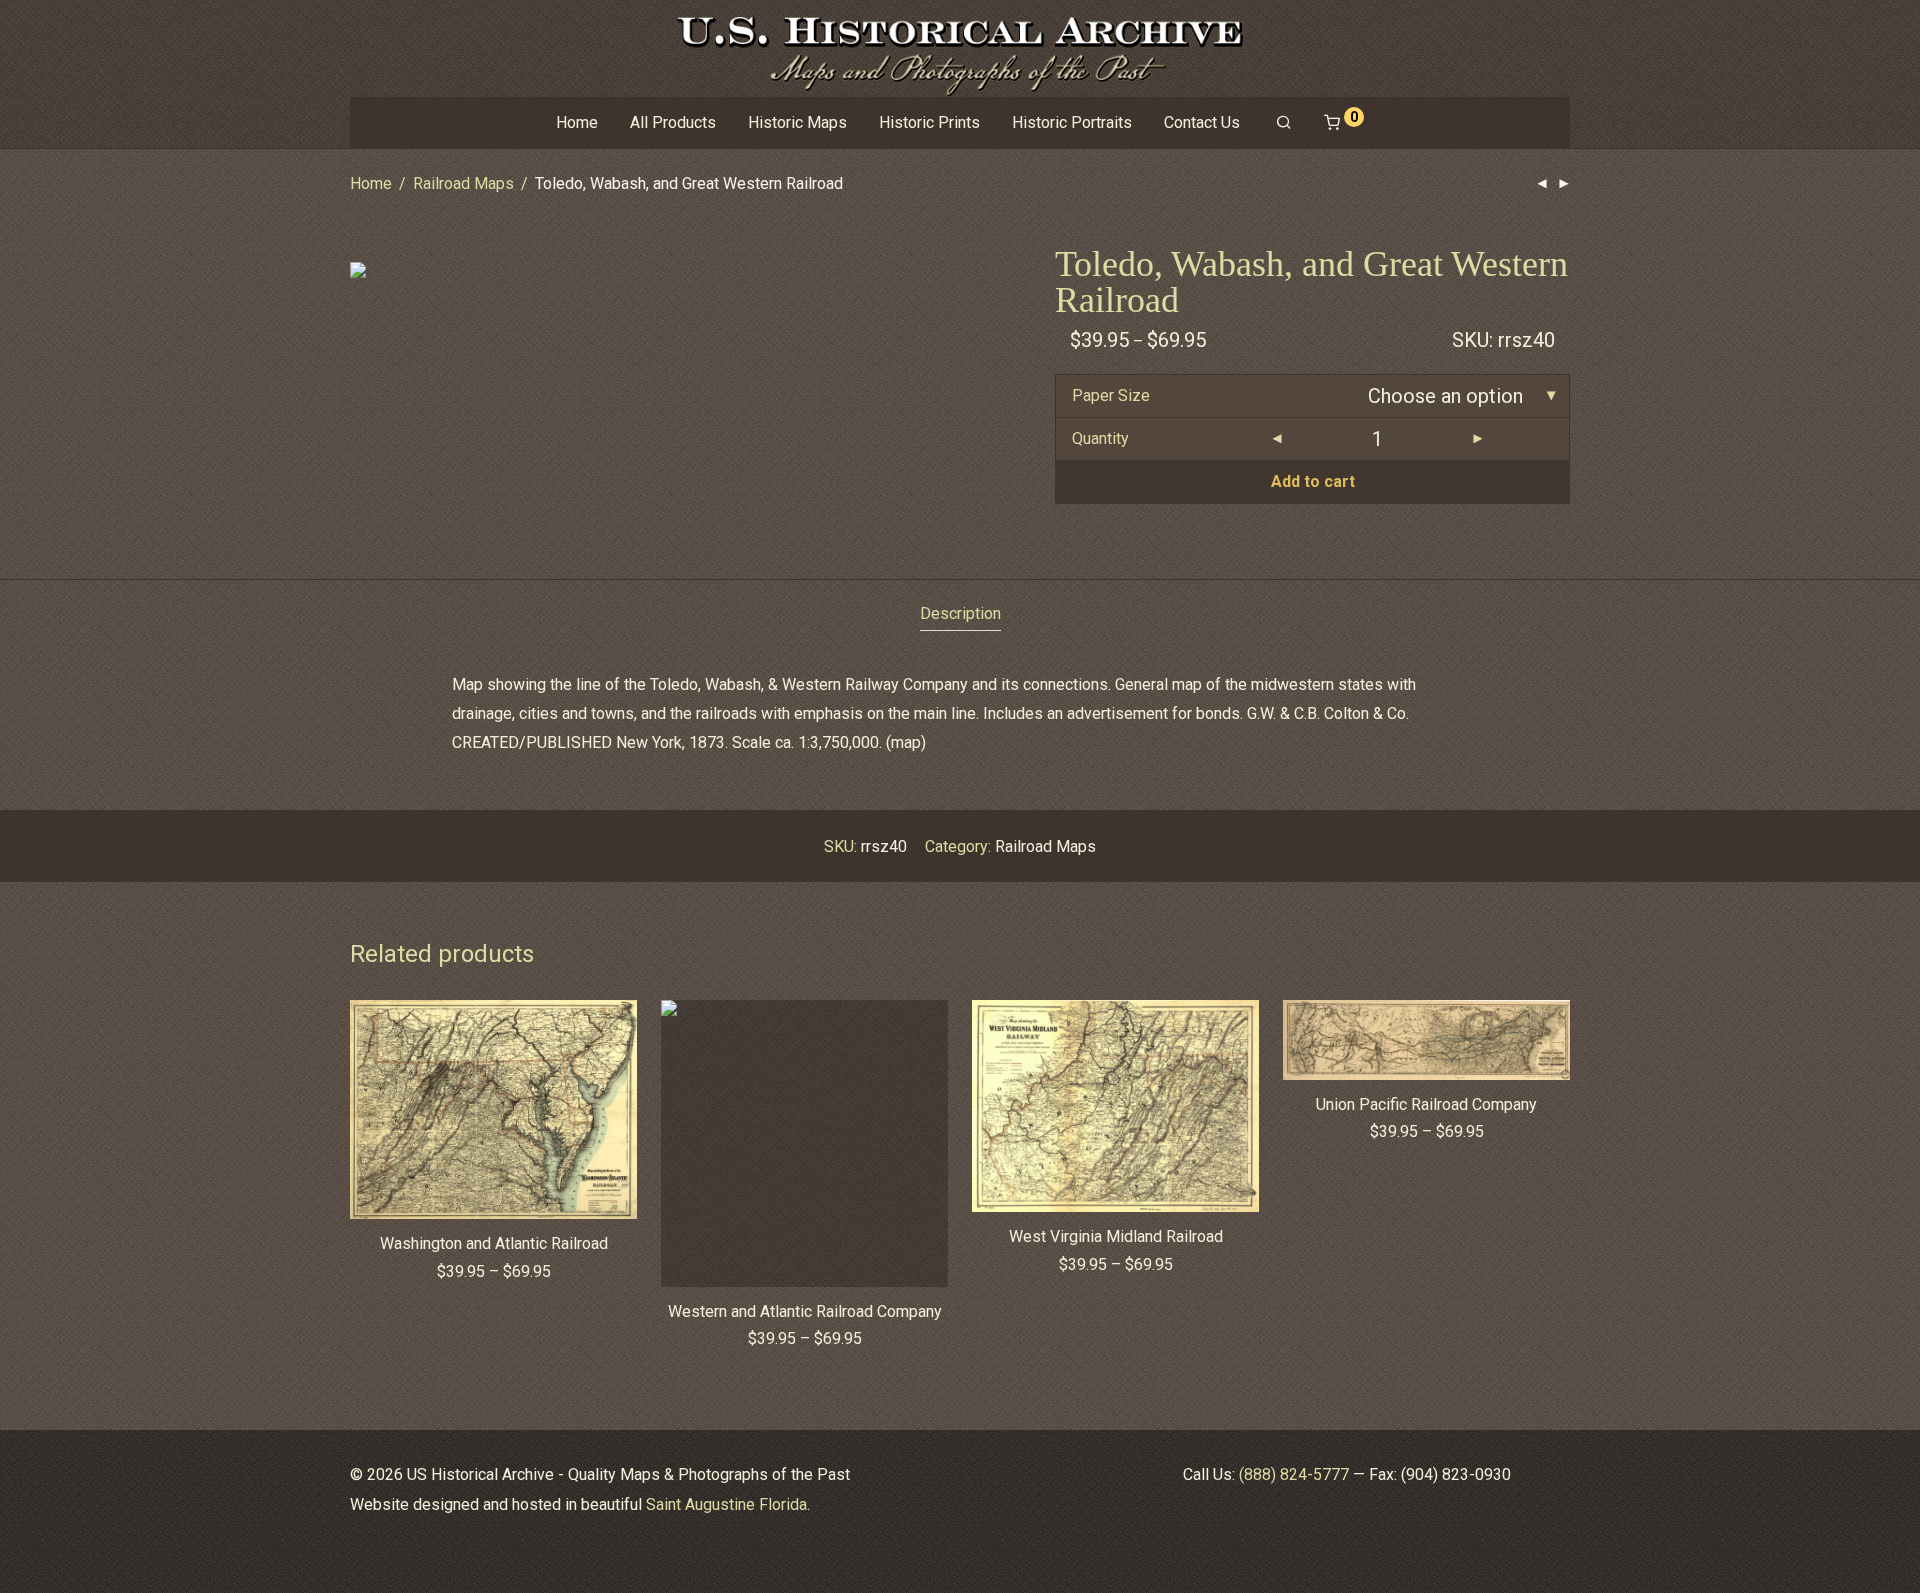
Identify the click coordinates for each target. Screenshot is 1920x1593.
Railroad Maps (463, 183)
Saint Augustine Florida (726, 1504)
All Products (673, 122)
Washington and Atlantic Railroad (494, 1243)
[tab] (960, 614)
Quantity (1100, 438)
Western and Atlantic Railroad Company (805, 1311)
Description (960, 613)
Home (577, 122)
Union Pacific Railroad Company (1426, 1104)
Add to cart (1313, 481)
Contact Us (1202, 122)
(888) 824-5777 (1294, 1474)
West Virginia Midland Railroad (1116, 1236)
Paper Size (1111, 395)
